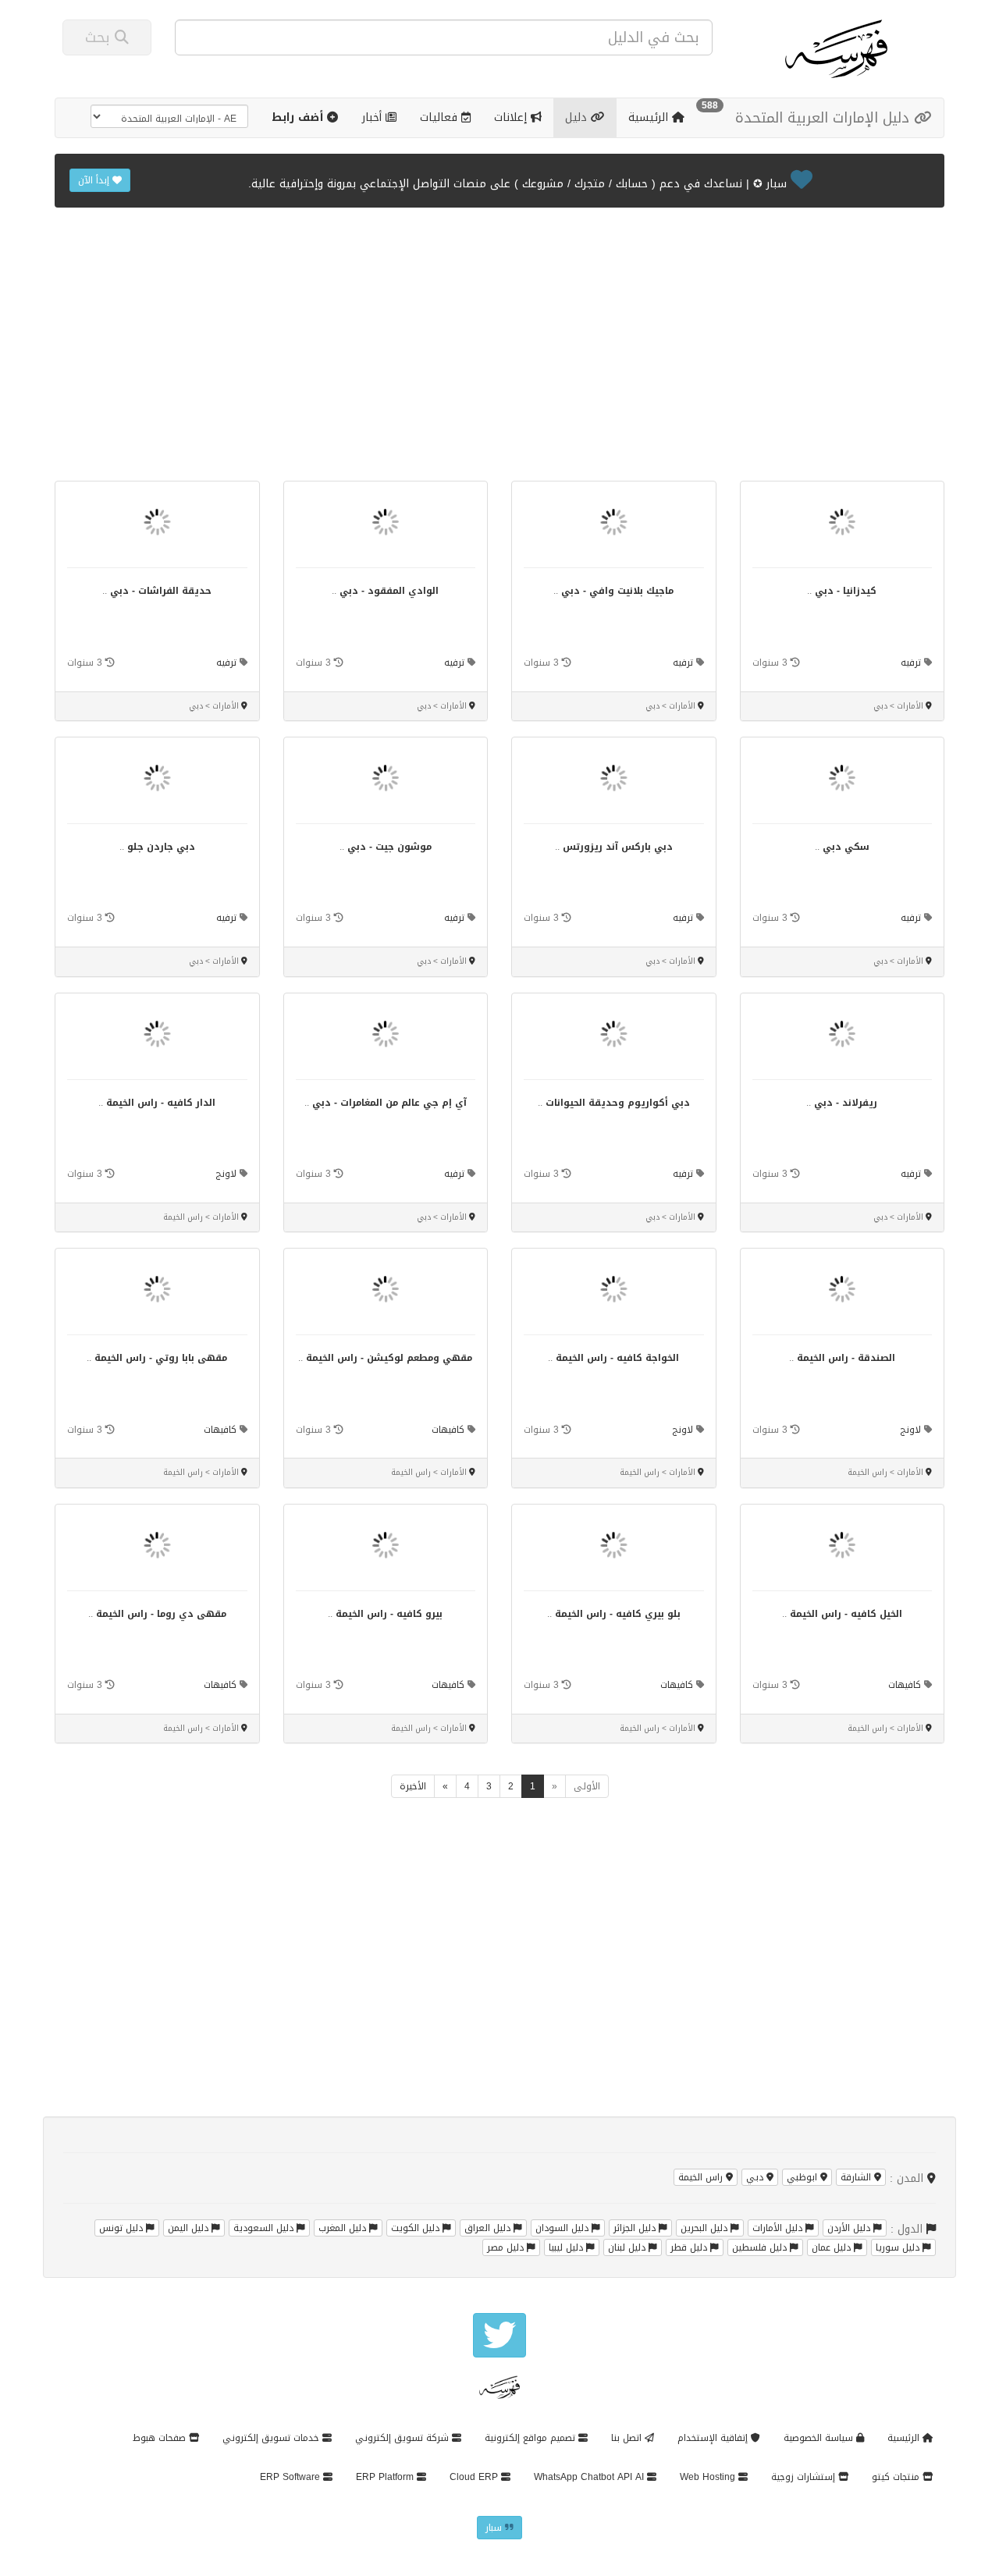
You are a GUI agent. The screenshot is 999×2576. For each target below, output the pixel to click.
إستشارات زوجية (805, 2477)
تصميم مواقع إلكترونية (531, 2438)
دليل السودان (563, 2228)
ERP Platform (386, 2477)
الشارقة (857, 2177)
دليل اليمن (190, 2228)
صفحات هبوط (161, 2438)
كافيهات (448, 1430)
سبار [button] (495, 2528)
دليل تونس (123, 2228)
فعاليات (441, 117)
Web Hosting (709, 2477)
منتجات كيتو (897, 2477)
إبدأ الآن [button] (95, 180)
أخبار (374, 117)
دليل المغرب (344, 2228)
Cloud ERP (475, 2477)
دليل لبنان (628, 2247)
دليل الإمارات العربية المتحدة (825, 118)
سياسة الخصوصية (820, 2438)
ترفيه (911, 663)
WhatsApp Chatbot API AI (590, 2477)
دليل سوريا (899, 2247)
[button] (305, 118)
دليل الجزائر (636, 2228)
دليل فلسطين (761, 2247)
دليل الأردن (850, 2228)
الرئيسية (650, 117)
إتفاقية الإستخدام (714, 2438)
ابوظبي (803, 2177)
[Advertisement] (499, 352)
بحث (100, 37)
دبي (756, 2177)
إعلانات (512, 117)
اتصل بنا (628, 2438)
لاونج (226, 1174)
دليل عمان (833, 2247)
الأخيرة (413, 1786)
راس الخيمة (702, 2177)
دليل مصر (507, 2247)
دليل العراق (489, 2228)
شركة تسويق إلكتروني (404, 2438)
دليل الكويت (417, 2228)
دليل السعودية (265, 2228)
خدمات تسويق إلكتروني (272, 2438)
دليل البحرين (706, 2228)
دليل (578, 117)
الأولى (587, 1786)
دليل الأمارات (779, 2228)
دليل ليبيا (567, 2247)
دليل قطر (690, 2247)
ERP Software (292, 2477)
